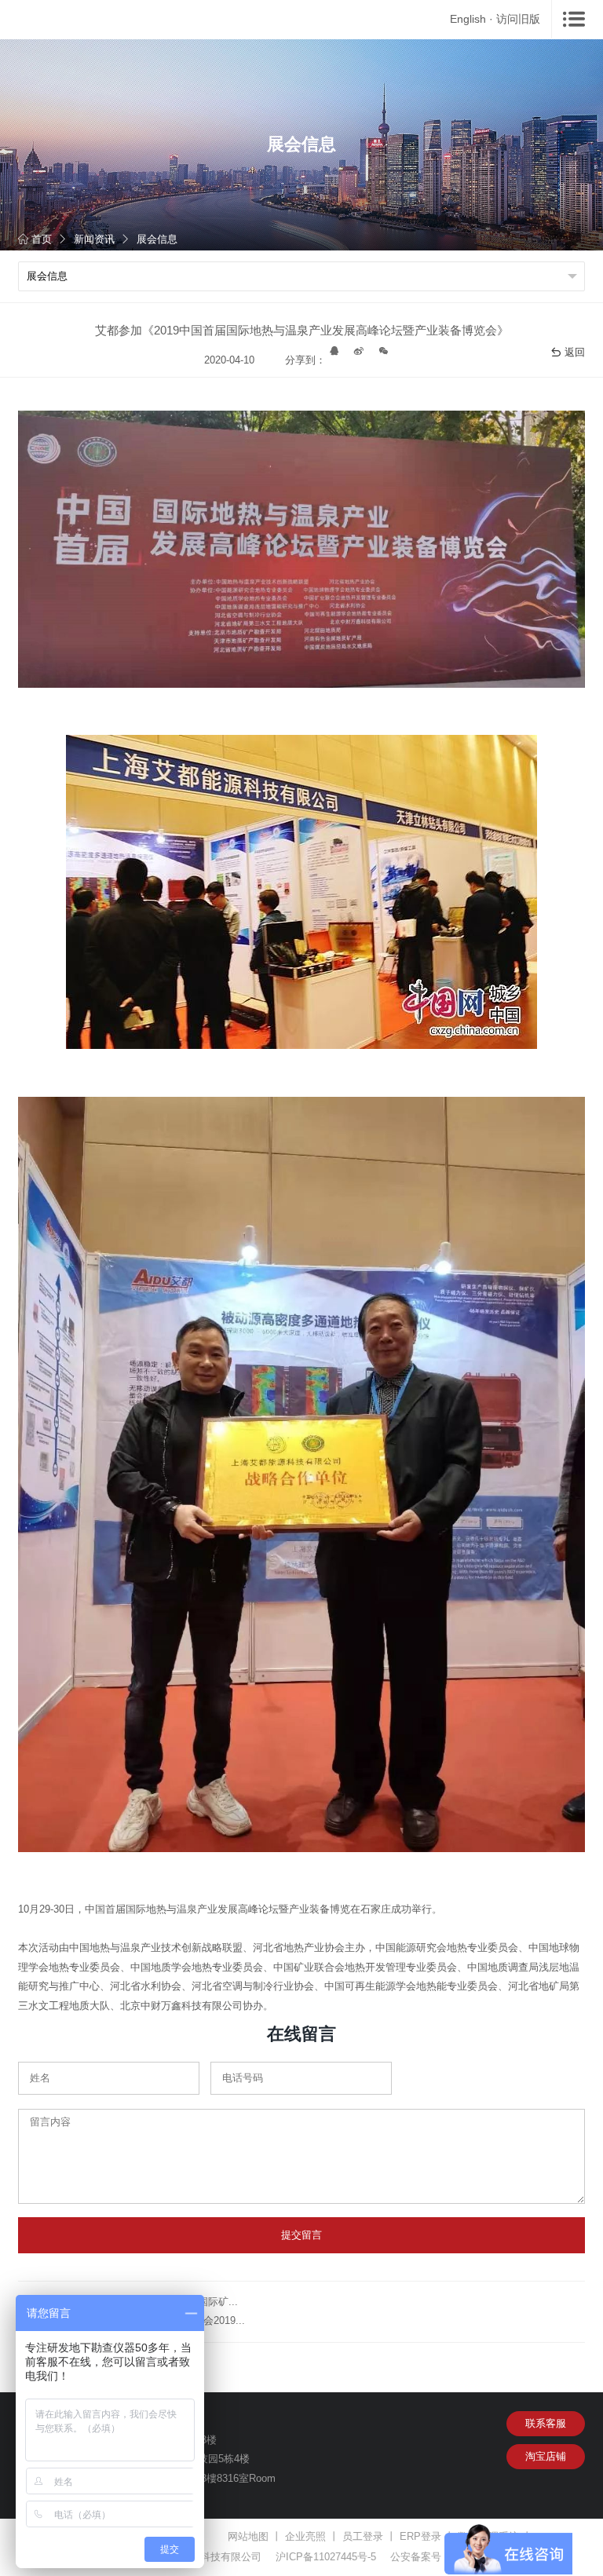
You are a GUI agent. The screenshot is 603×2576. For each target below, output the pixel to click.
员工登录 (363, 2536)
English (468, 19)
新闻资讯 (94, 239)
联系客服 (546, 2423)
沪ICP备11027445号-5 (326, 2557)
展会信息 (157, 239)
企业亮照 (305, 2536)
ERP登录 (420, 2536)
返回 (575, 352)
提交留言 (301, 2235)
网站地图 (248, 2536)
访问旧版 (518, 19)
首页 (42, 239)
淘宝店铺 (546, 2456)
